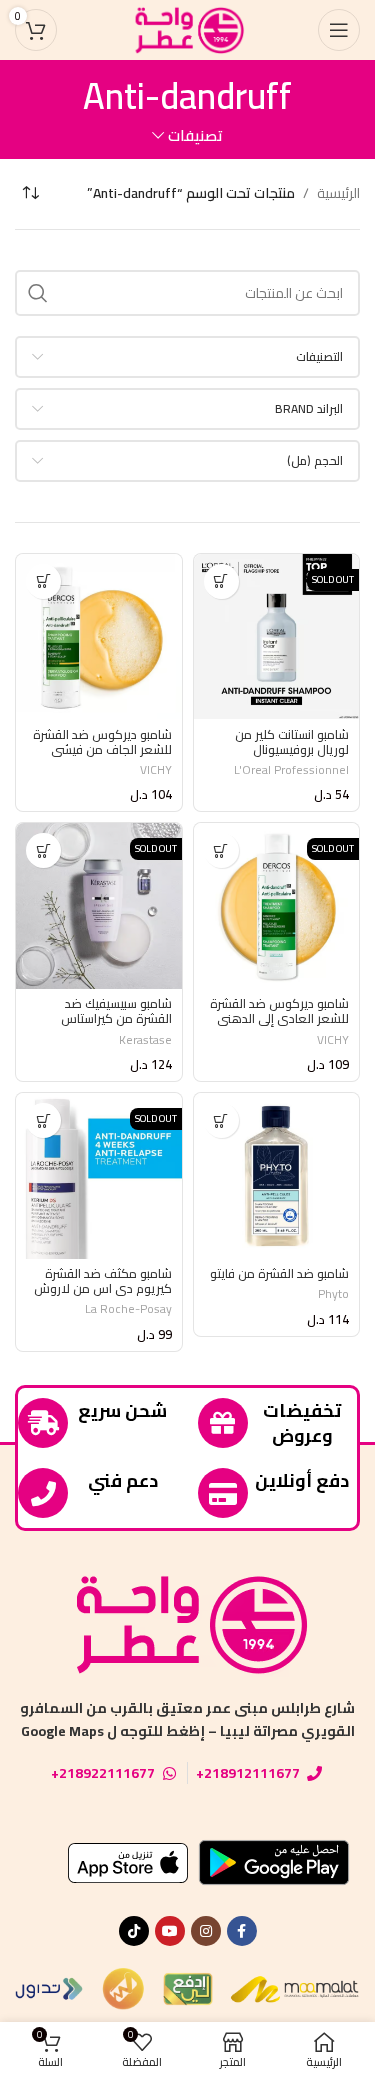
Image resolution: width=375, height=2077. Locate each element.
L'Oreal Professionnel (291, 769)
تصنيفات (195, 135)
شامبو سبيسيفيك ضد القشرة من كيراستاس (116, 1011)
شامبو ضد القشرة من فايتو (279, 1273)
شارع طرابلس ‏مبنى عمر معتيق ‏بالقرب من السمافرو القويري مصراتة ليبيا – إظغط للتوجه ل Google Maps (187, 1719)
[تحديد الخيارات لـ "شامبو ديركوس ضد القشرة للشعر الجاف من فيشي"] (43, 581)
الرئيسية (338, 193)
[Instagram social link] (206, 1931)
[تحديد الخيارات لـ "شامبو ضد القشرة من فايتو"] (221, 1120)
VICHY (156, 769)
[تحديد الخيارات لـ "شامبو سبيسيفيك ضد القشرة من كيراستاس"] (43, 850)
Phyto (333, 1293)
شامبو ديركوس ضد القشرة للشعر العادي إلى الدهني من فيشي (279, 1018)
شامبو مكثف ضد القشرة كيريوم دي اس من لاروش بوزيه (103, 1288)
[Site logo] (188, 29)
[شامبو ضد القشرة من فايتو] (277, 1176)
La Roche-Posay (128, 1308)
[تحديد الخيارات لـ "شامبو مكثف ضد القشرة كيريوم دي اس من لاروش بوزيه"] (43, 1120)
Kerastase (145, 1039)
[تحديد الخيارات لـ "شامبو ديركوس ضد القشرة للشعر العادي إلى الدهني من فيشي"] (221, 850)
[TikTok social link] (134, 1931)
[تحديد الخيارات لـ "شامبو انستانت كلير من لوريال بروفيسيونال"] (221, 581)
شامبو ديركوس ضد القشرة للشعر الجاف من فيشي (102, 742)
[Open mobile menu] (339, 30)
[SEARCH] (38, 293)
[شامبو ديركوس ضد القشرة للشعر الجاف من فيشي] (99, 637)
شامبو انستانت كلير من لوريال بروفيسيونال (292, 742)
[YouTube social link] (170, 1931)
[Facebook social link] (242, 1931)
